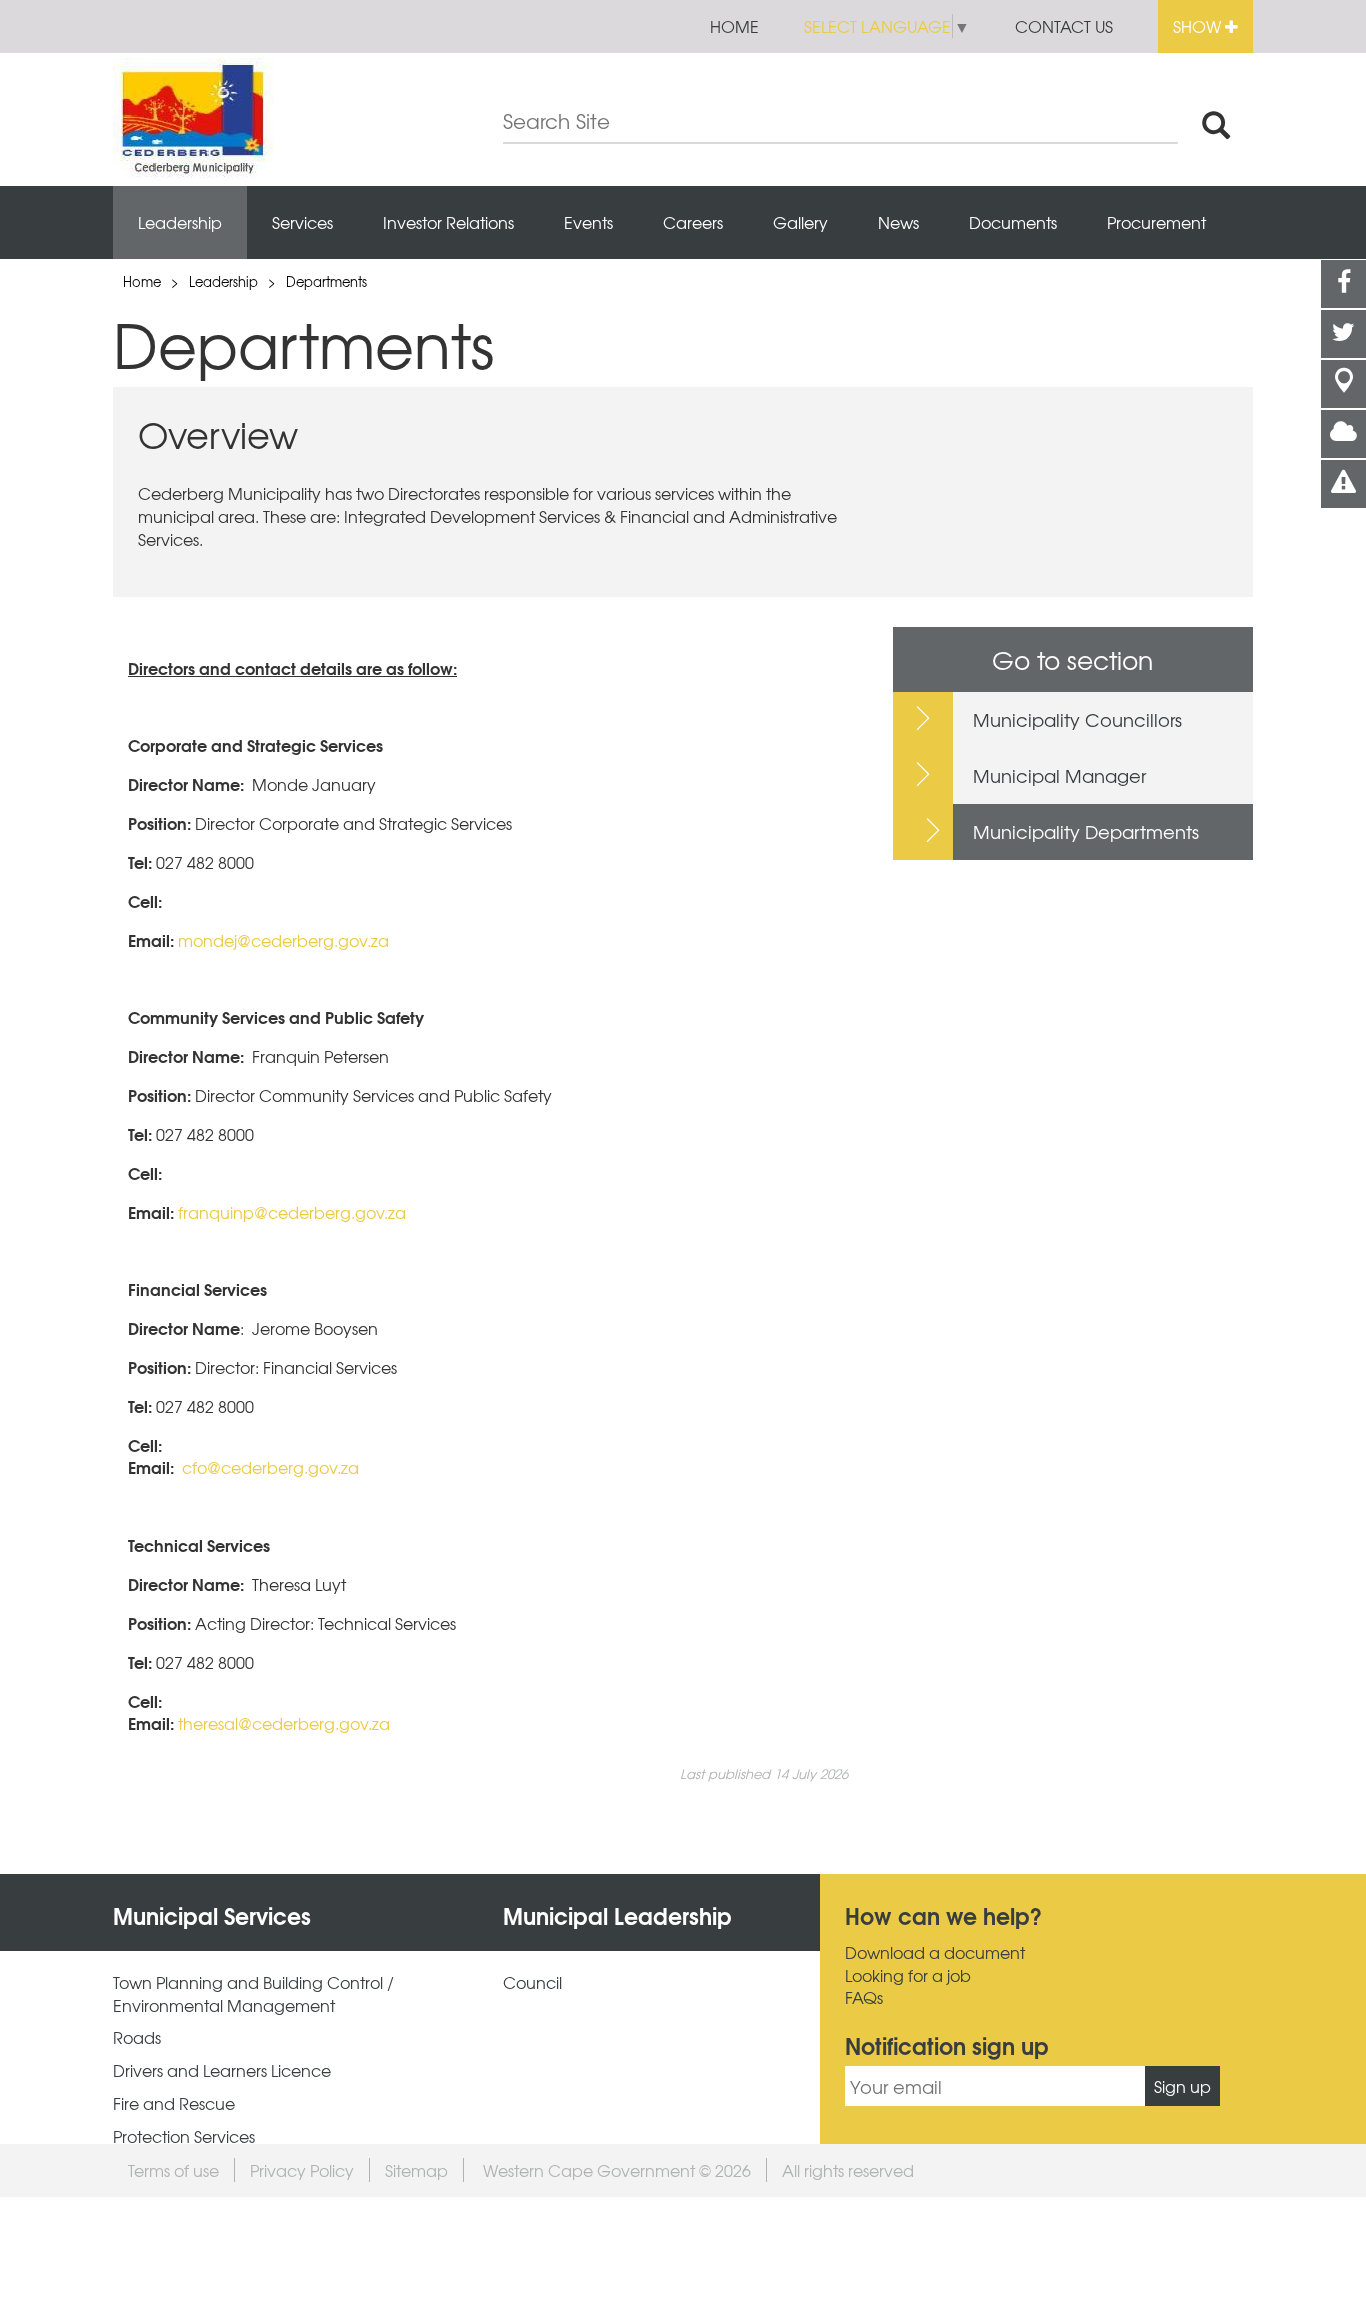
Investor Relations (448, 222)
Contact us (1064, 26)
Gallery (800, 222)
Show (1199, 26)
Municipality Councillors (1077, 719)
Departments (326, 281)
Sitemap (416, 2170)
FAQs (864, 1997)
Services (302, 222)
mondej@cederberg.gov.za (283, 940)
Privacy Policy (302, 2170)
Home (734, 26)
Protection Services (184, 2136)
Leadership (180, 222)
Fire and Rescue (174, 2103)
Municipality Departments (1086, 831)
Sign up (1182, 2086)
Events (588, 222)
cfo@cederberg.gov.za (270, 1467)
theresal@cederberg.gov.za (284, 1723)
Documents (1013, 222)
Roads (137, 2037)
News (898, 222)
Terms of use (173, 2170)
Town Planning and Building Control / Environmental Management (253, 1994)
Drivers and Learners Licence (222, 2070)
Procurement (1156, 222)
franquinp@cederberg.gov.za (292, 1212)
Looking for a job (908, 1975)
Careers (693, 222)
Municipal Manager (1059, 775)
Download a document (935, 1952)
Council (532, 1982)
